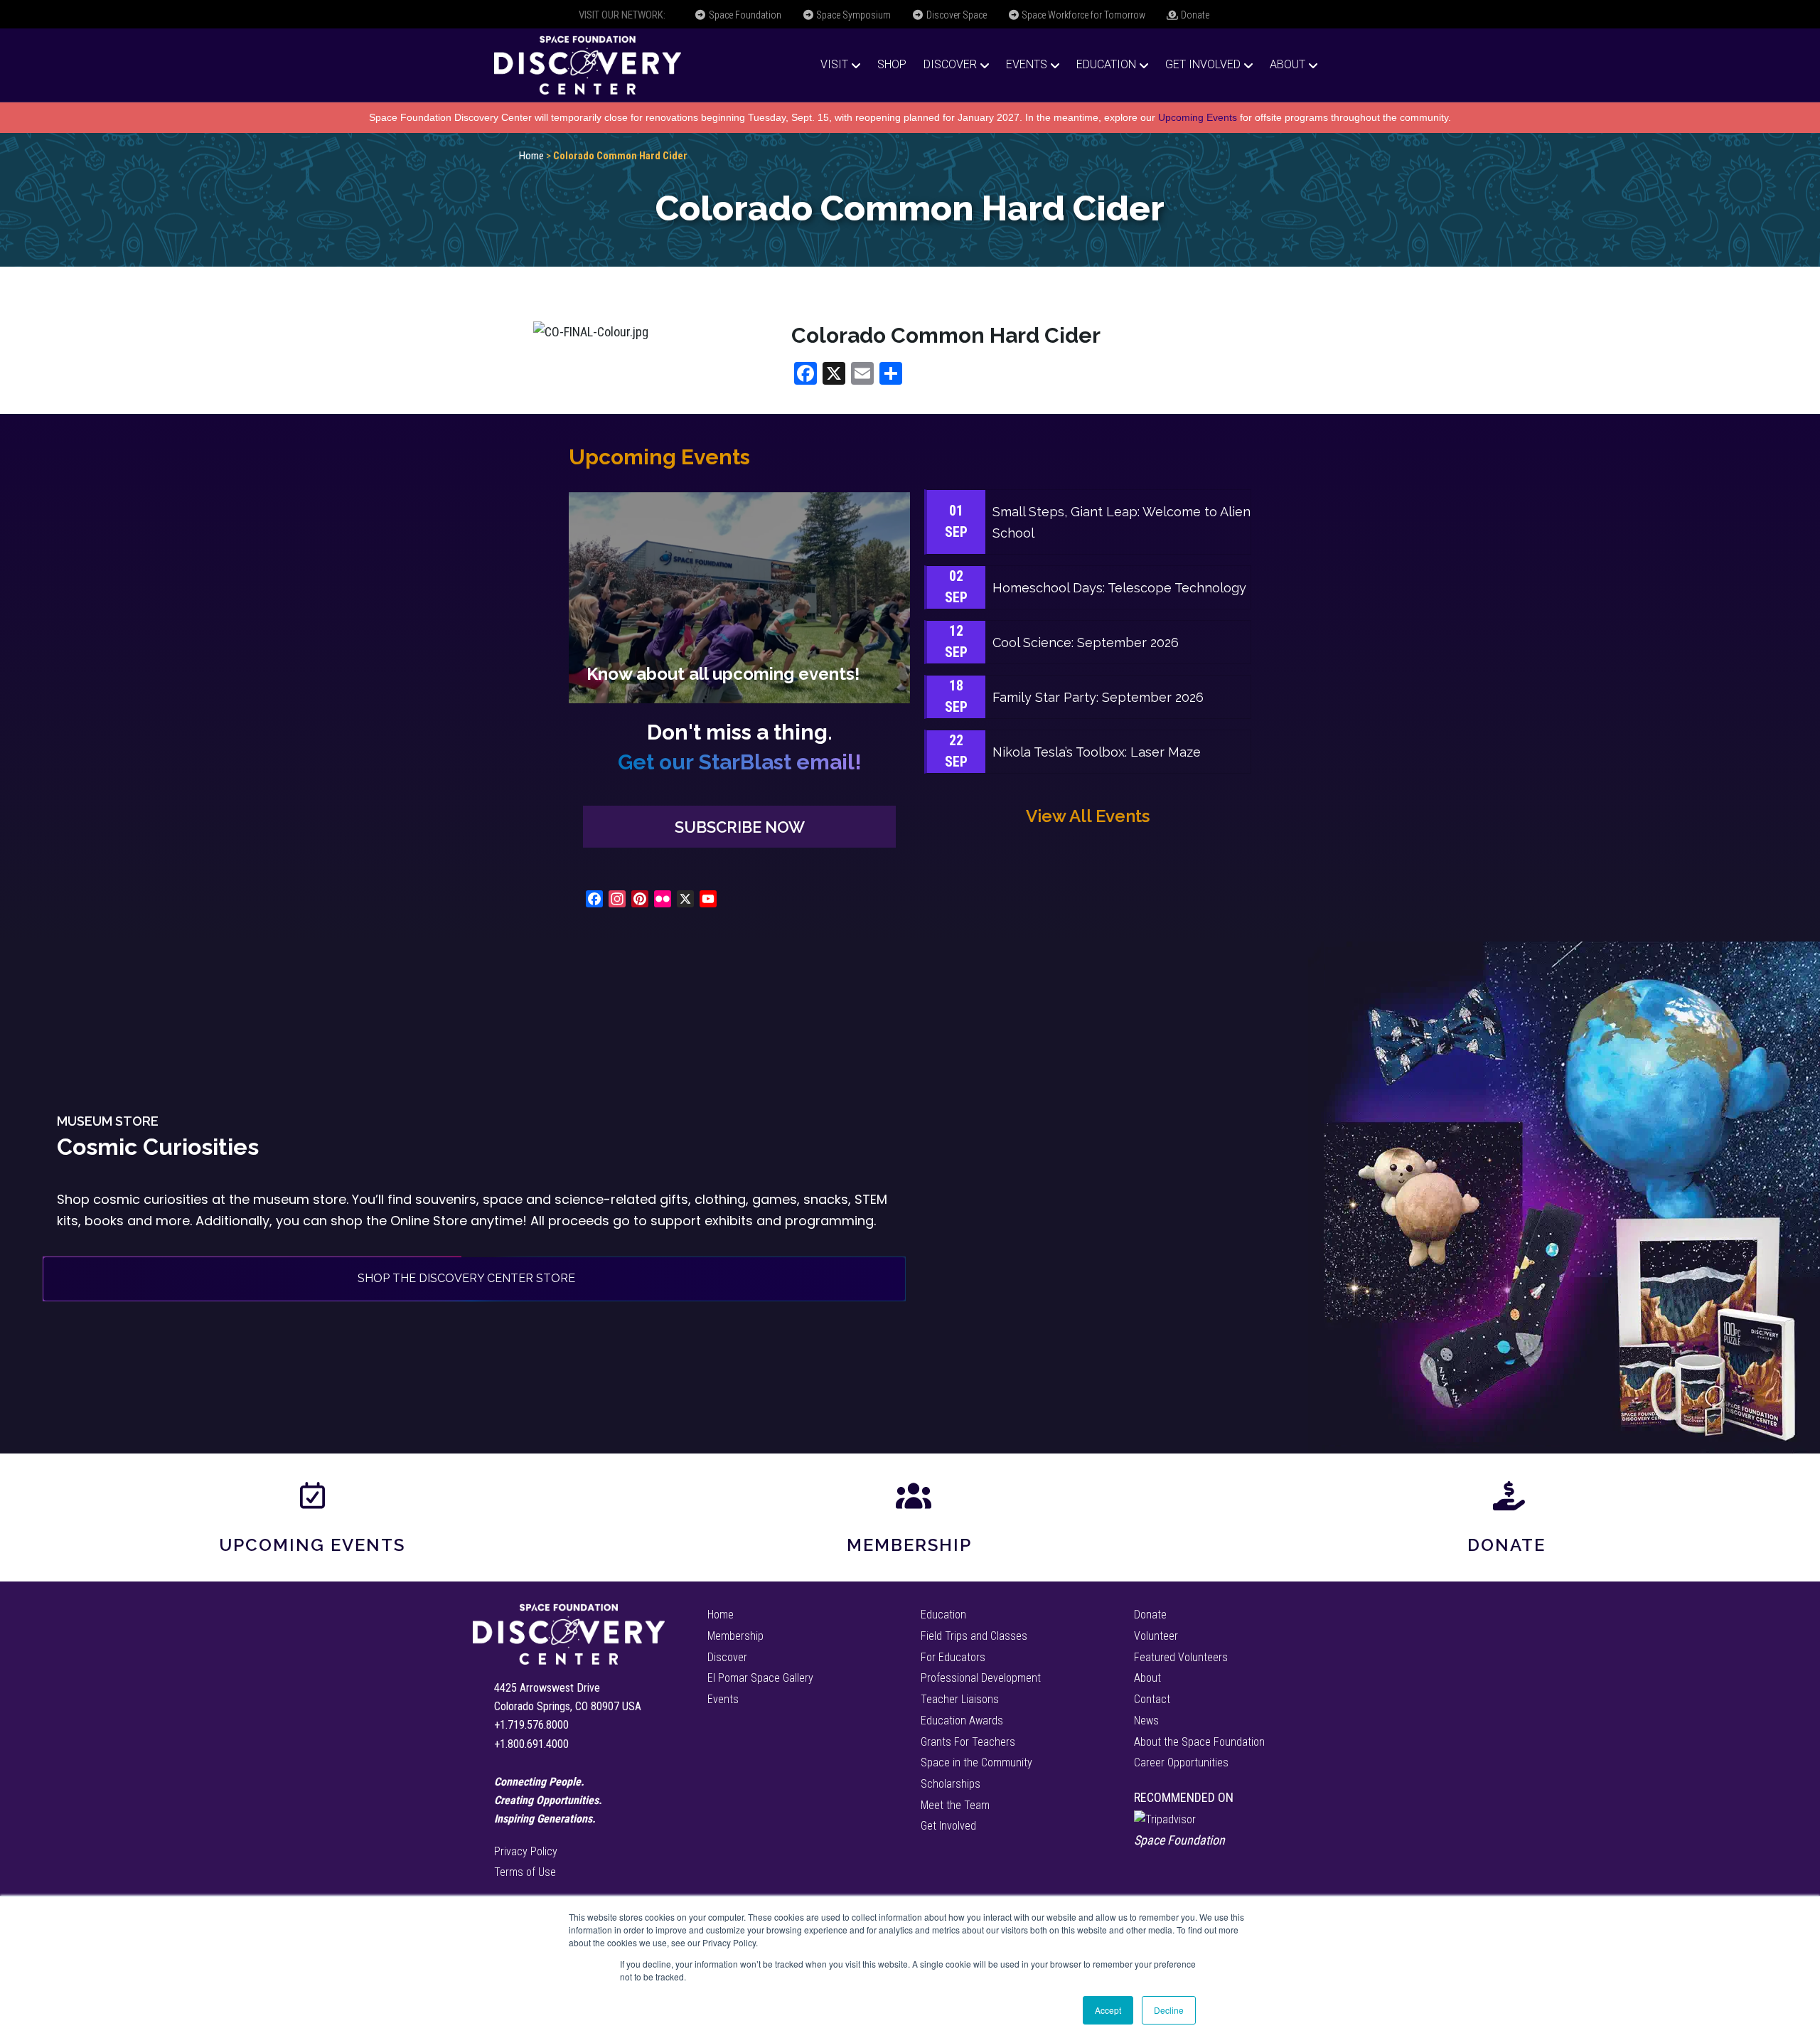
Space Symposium (852, 15)
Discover (950, 64)
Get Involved (1203, 64)
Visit (834, 64)
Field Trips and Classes (974, 1636)
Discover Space (955, 15)
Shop (892, 64)
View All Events (1088, 816)
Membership (909, 1545)
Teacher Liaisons (960, 1699)
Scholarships (951, 1784)
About (1288, 64)
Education (1106, 64)
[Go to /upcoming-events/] (739, 598)
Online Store (429, 1221)
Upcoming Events (1198, 117)
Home (531, 156)
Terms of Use (525, 1872)
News (1146, 1721)
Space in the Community (976, 1762)
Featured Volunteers (1181, 1657)
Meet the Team (955, 1805)
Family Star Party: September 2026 (1098, 697)
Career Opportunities (1181, 1762)
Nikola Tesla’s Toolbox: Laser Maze (1097, 752)
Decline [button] (1169, 2010)
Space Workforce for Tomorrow (1082, 15)
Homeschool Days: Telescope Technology (1119, 588)
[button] (739, 827)
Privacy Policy (526, 1851)
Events (1027, 64)
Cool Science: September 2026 (1086, 642)
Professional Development (981, 1678)
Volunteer (1156, 1636)
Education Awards (962, 1721)
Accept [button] (1108, 2010)
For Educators (953, 1657)
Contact (1152, 1699)
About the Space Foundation (1199, 1742)
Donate (1194, 15)
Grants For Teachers (968, 1742)
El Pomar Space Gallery (760, 1678)
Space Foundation (744, 15)
